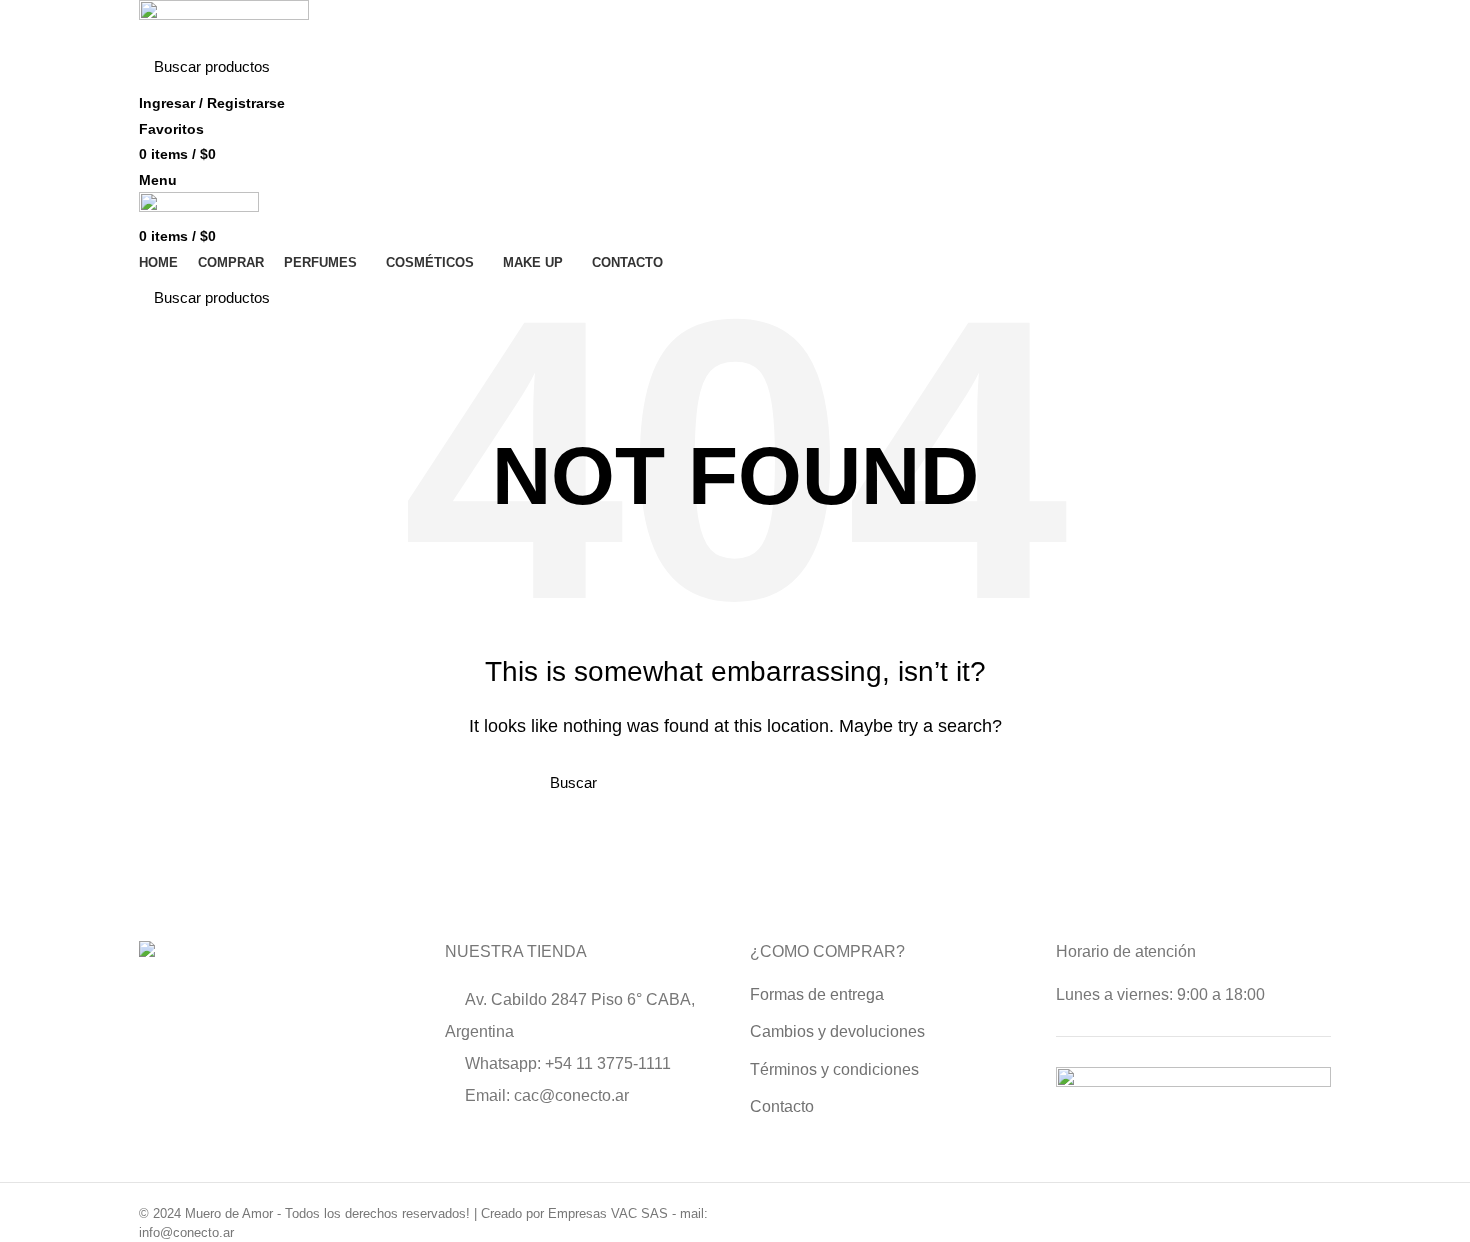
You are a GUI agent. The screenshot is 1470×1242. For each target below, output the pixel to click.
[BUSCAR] (1304, 67)
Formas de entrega (817, 994)
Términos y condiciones (834, 1069)
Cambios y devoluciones (837, 1031)
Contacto (782, 1106)
